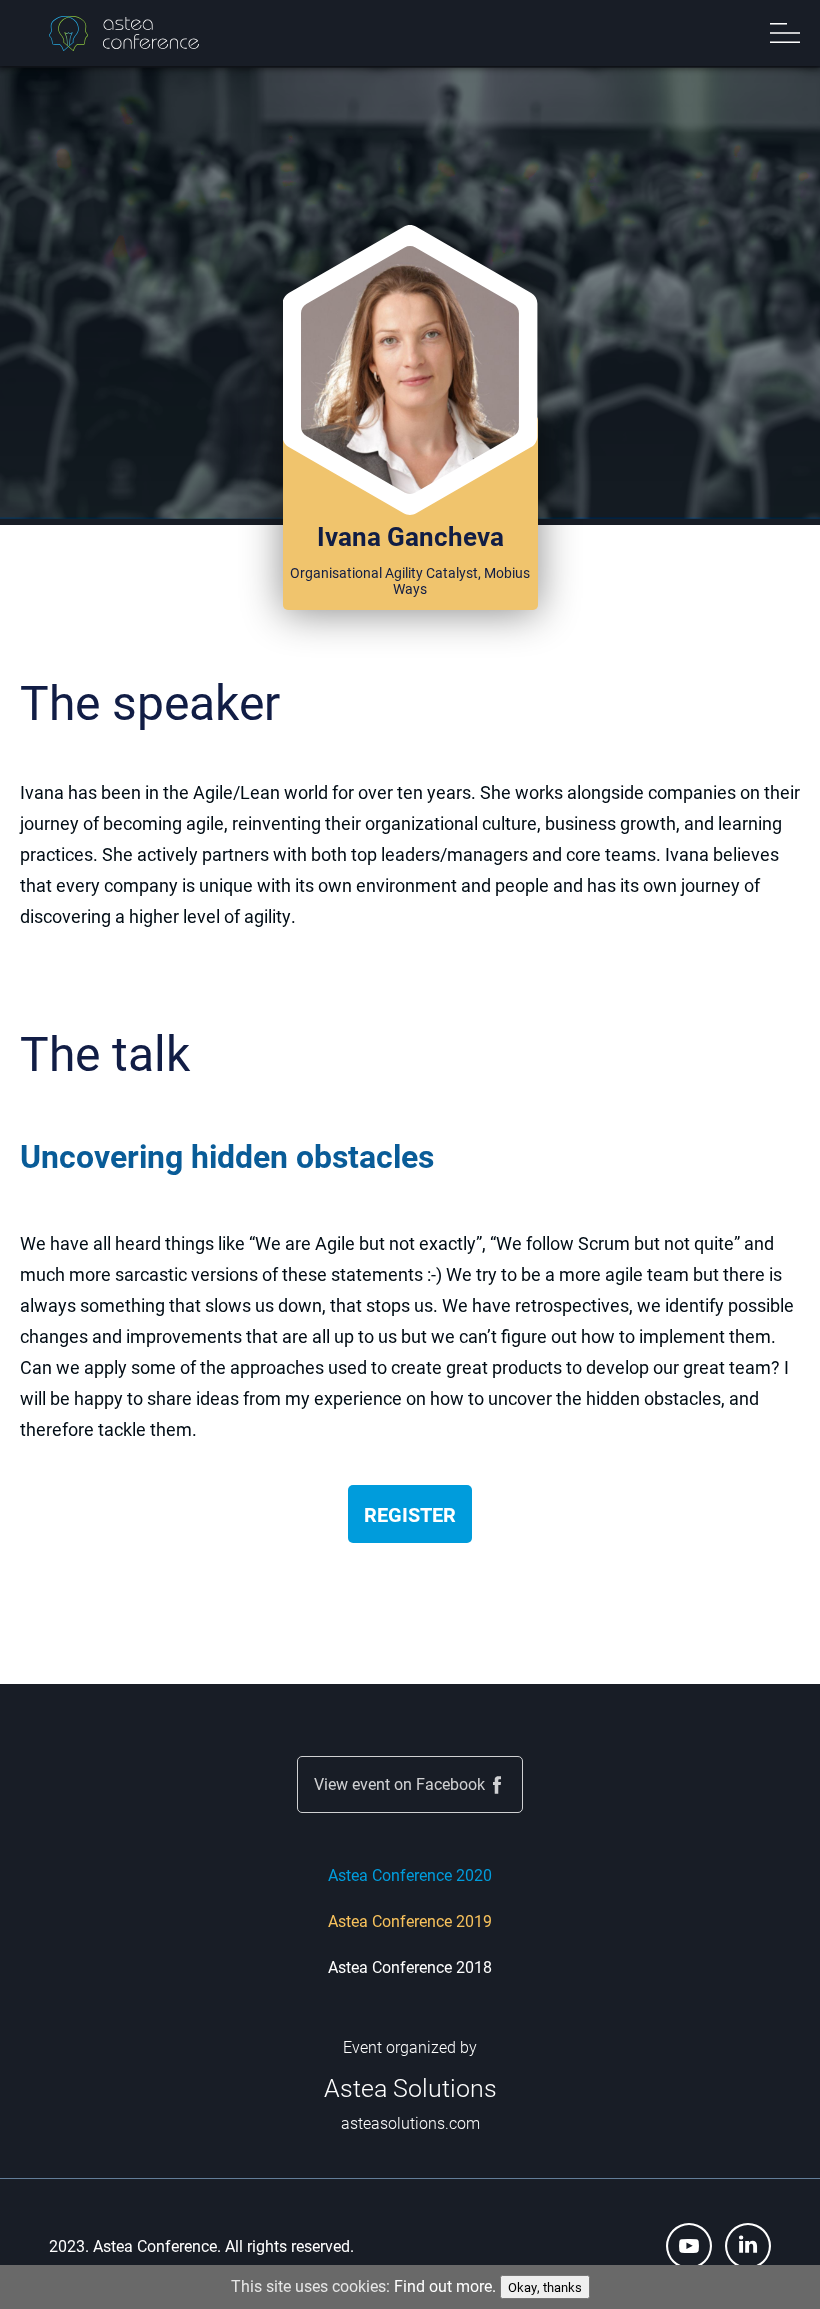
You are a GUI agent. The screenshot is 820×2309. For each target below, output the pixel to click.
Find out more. (445, 2285)
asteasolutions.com (410, 2122)
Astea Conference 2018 (410, 1966)
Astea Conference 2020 (410, 1874)
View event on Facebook (399, 1783)
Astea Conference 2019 (410, 1920)
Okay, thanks (545, 2287)
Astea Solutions (410, 2087)
